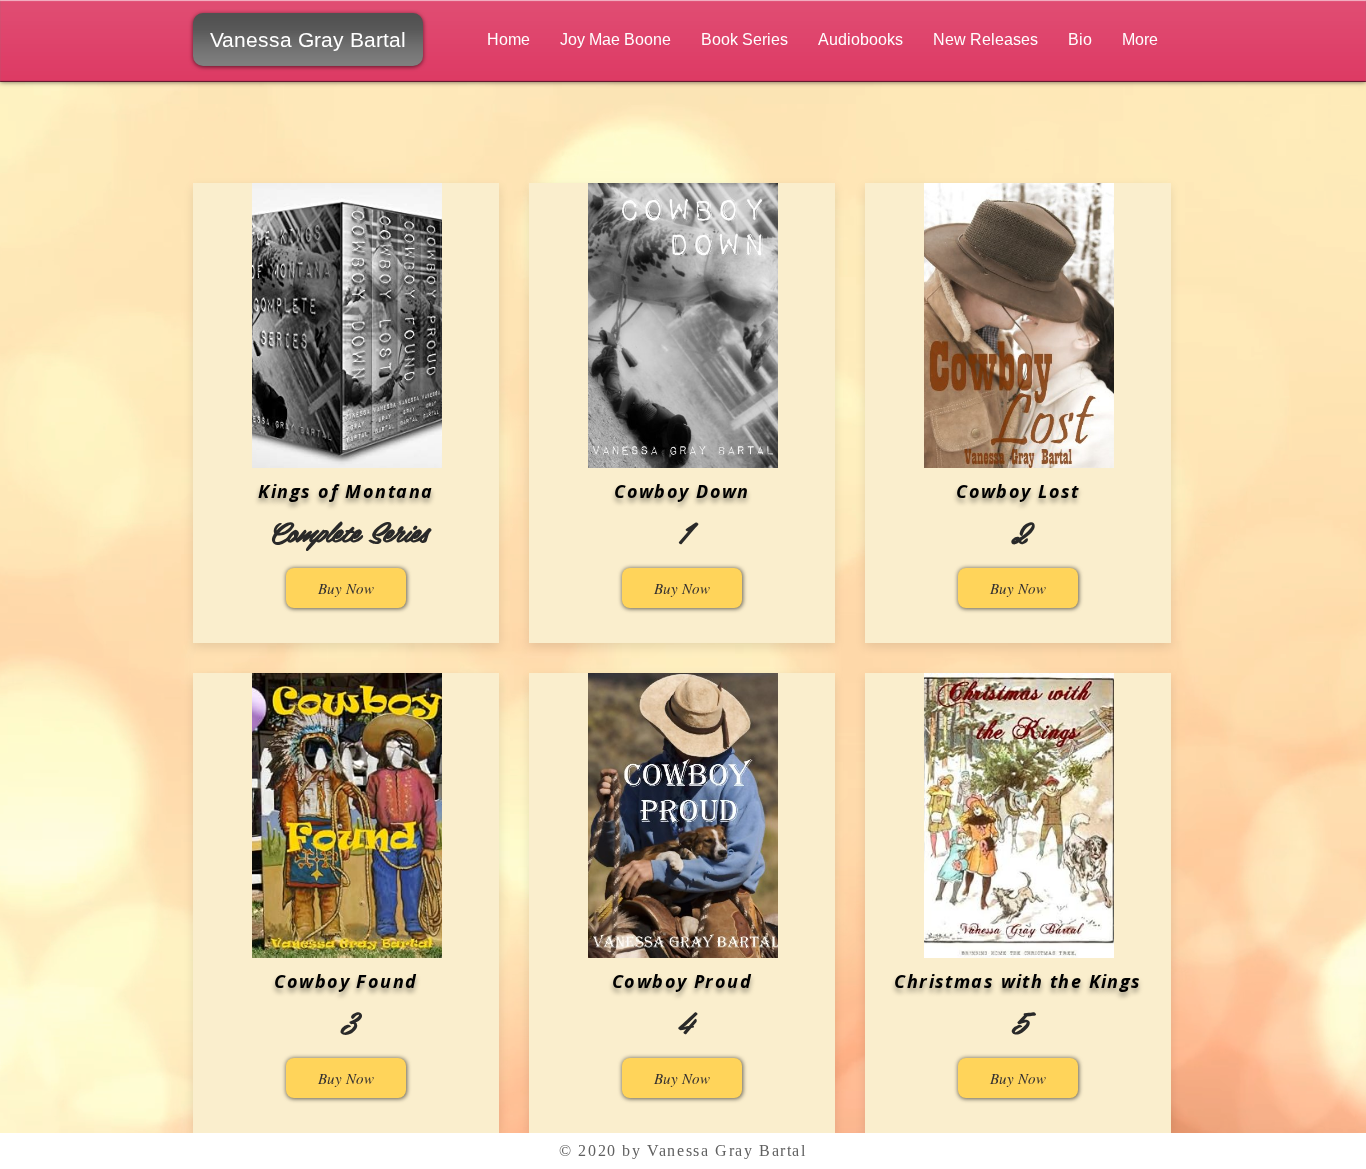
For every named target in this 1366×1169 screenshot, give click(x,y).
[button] (615, 39)
